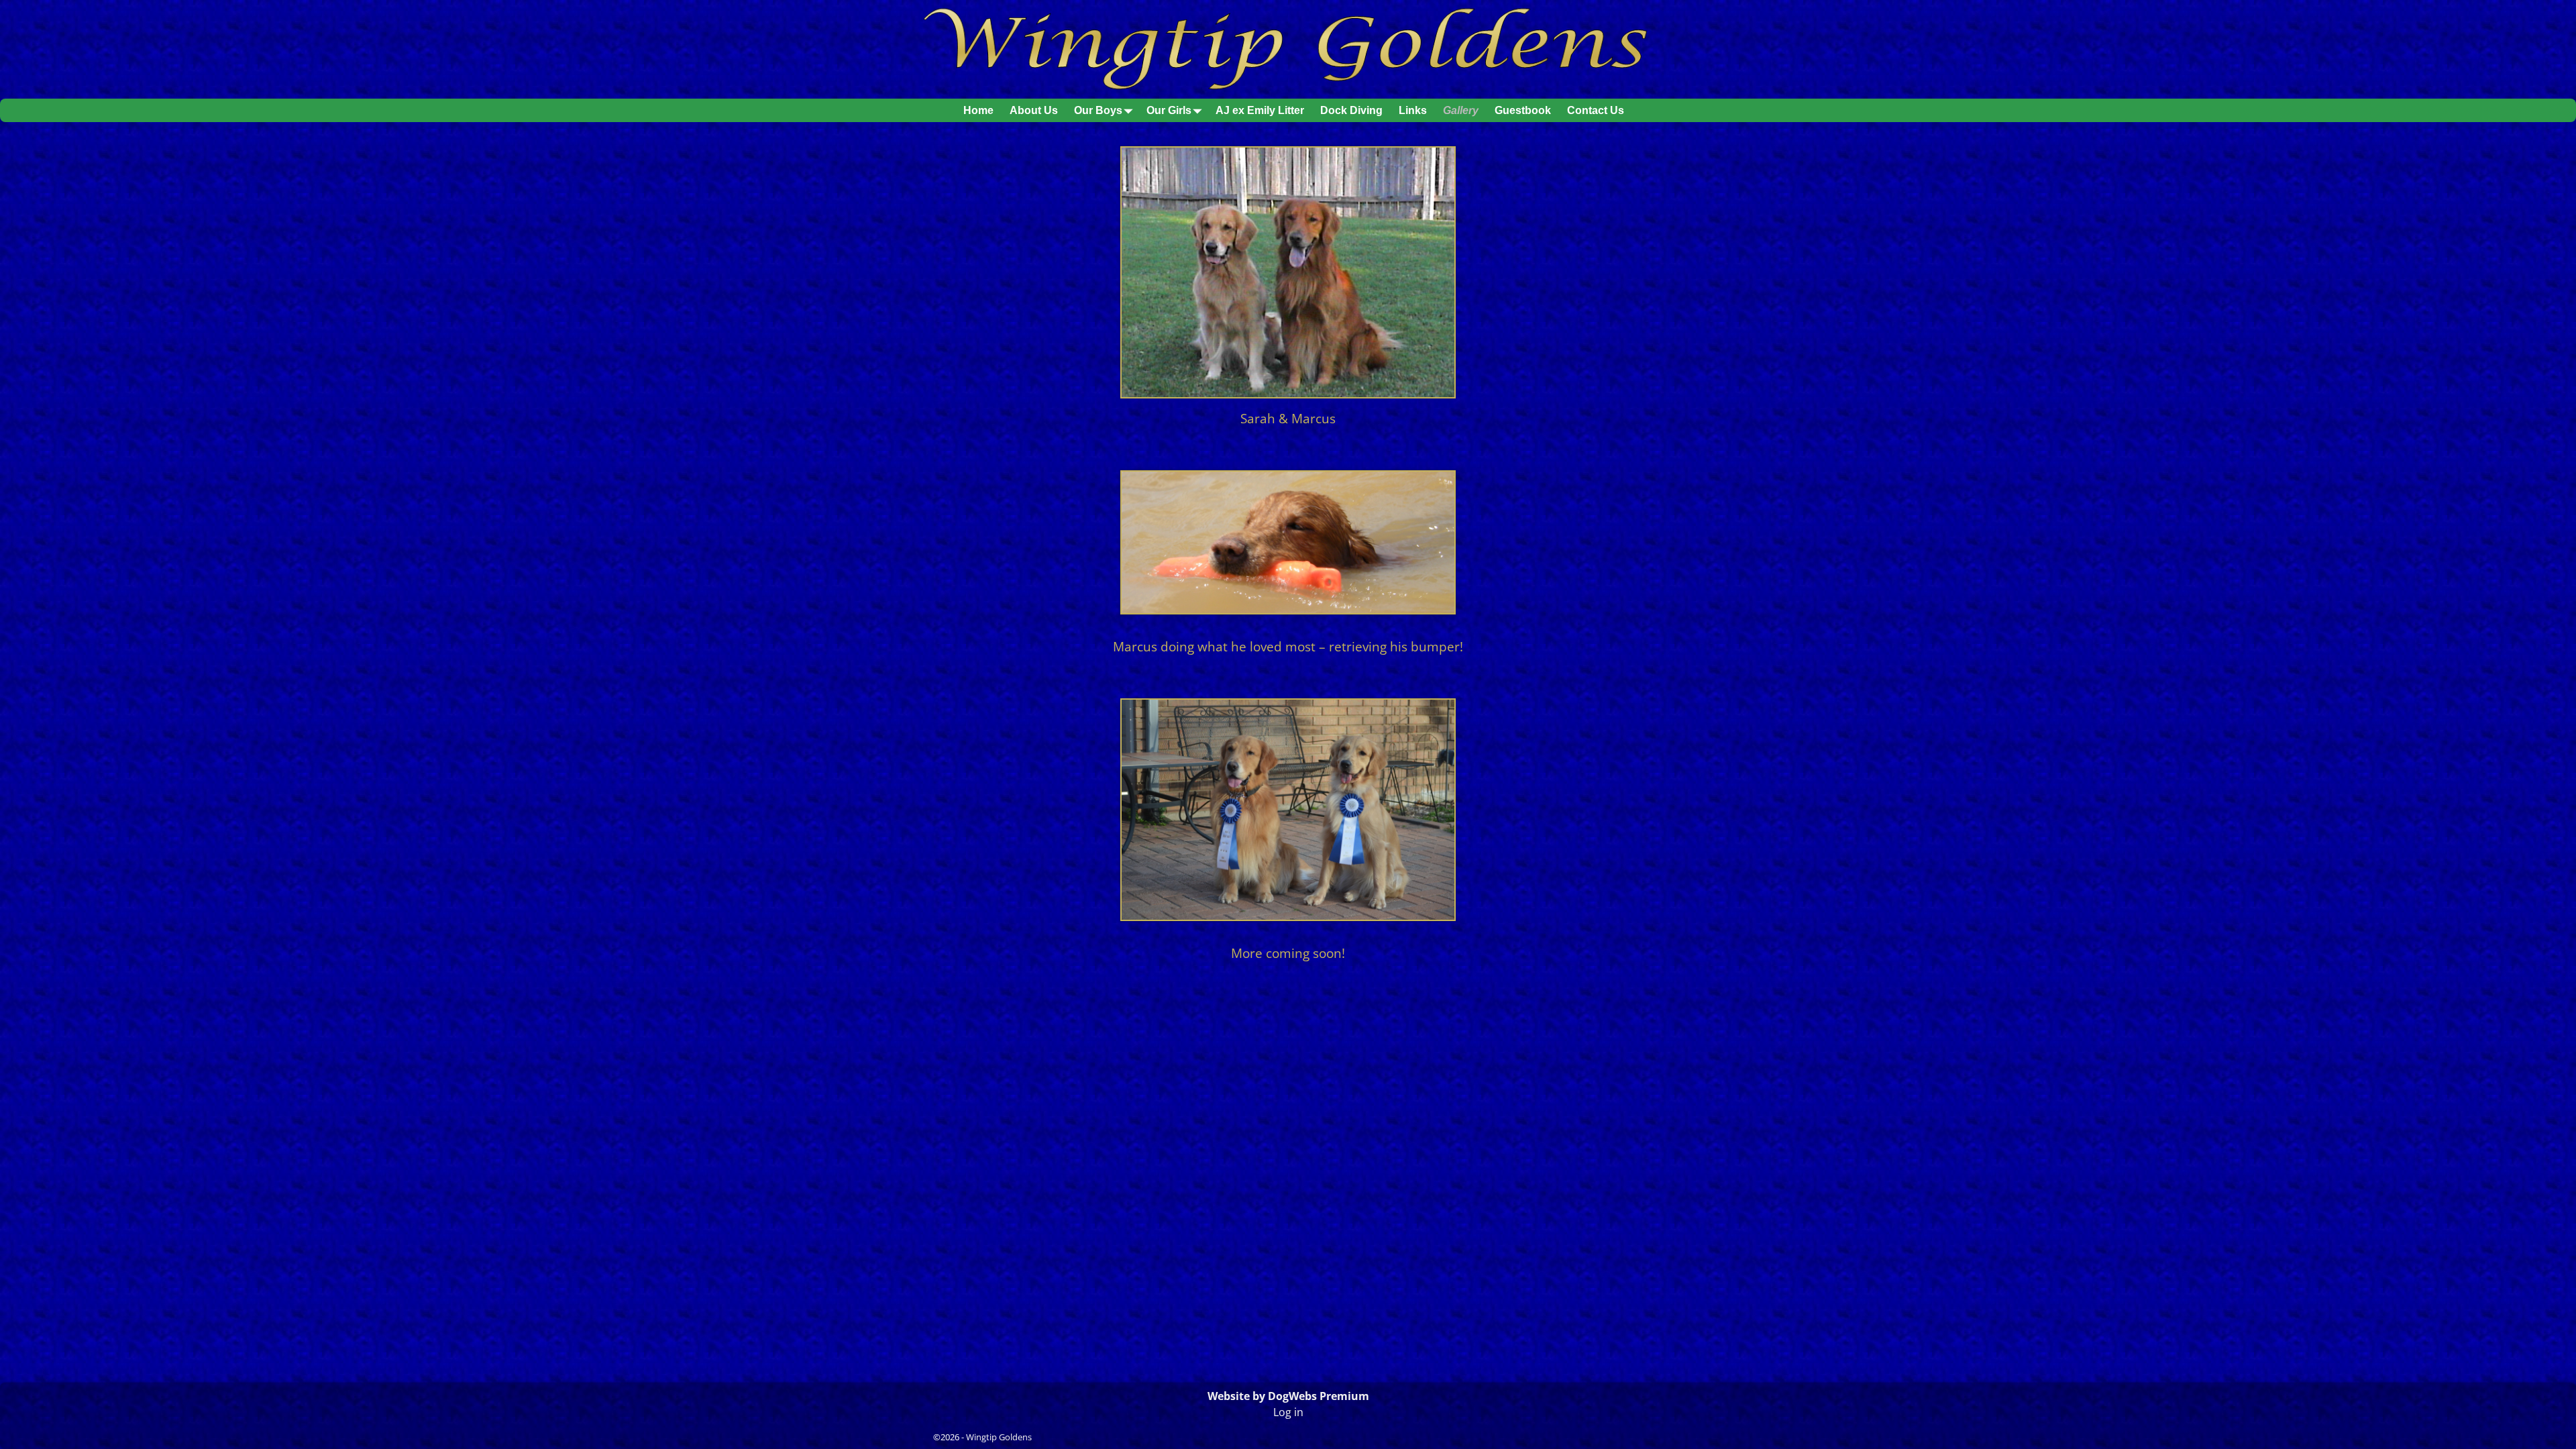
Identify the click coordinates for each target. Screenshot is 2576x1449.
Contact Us (1596, 110)
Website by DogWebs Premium (1288, 1396)
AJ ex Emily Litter (1260, 110)
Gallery (1461, 110)
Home (978, 110)
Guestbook (1523, 110)
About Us (1034, 110)
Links (1413, 110)
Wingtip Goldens (999, 1437)
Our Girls (1169, 110)
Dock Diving (1351, 110)
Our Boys (1098, 110)
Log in (1288, 1412)
